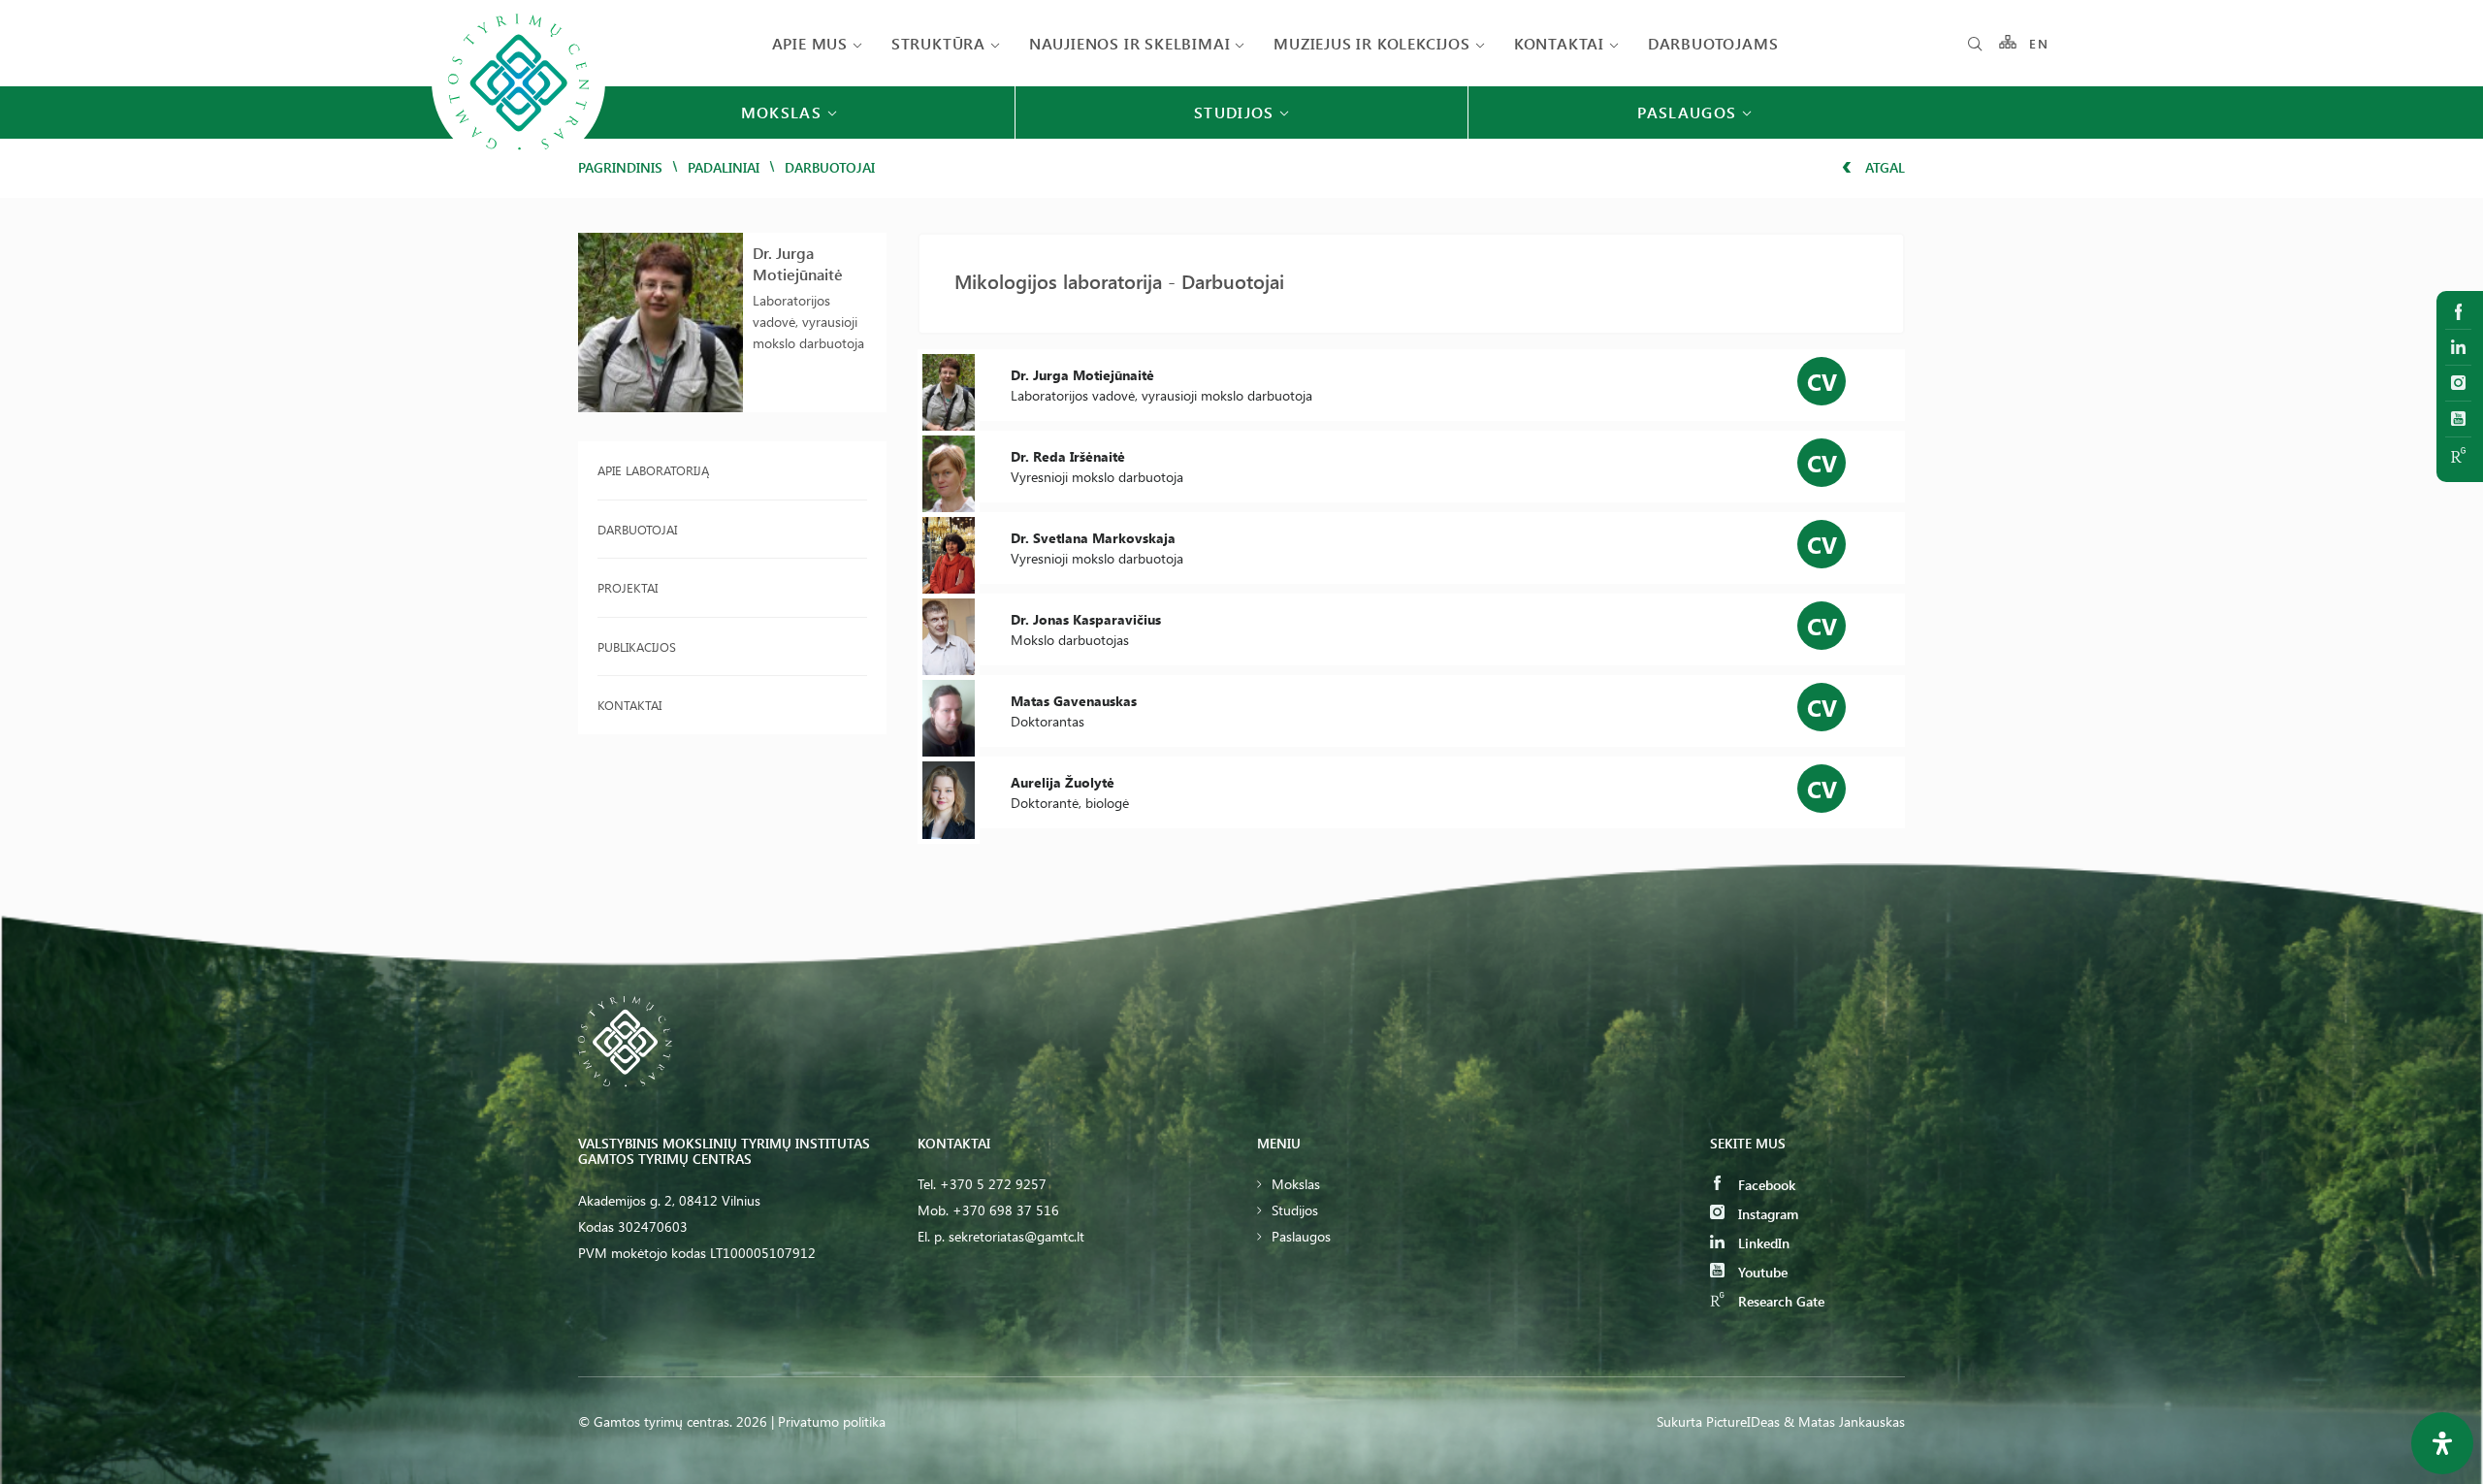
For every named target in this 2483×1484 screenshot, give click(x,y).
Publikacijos (637, 646)
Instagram (1766, 1214)
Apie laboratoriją (653, 470)
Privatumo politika (832, 1421)
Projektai (628, 587)
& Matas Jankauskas (1844, 1421)
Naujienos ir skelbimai (1130, 43)
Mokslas (1296, 1184)
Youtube (1761, 1272)
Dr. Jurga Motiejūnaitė (798, 263)
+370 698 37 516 (1006, 1210)
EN (2039, 43)
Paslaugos (1301, 1236)
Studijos (1295, 1210)
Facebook (1765, 1185)
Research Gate (1779, 1301)
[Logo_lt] (518, 166)
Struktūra (938, 43)
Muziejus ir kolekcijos (1372, 43)
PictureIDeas (1743, 1421)
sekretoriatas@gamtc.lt (1016, 1236)
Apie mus (810, 43)
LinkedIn (1762, 1243)
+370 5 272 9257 (993, 1184)
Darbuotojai (637, 529)
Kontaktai (1559, 43)
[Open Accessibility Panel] (2442, 1443)
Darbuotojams (1713, 43)
